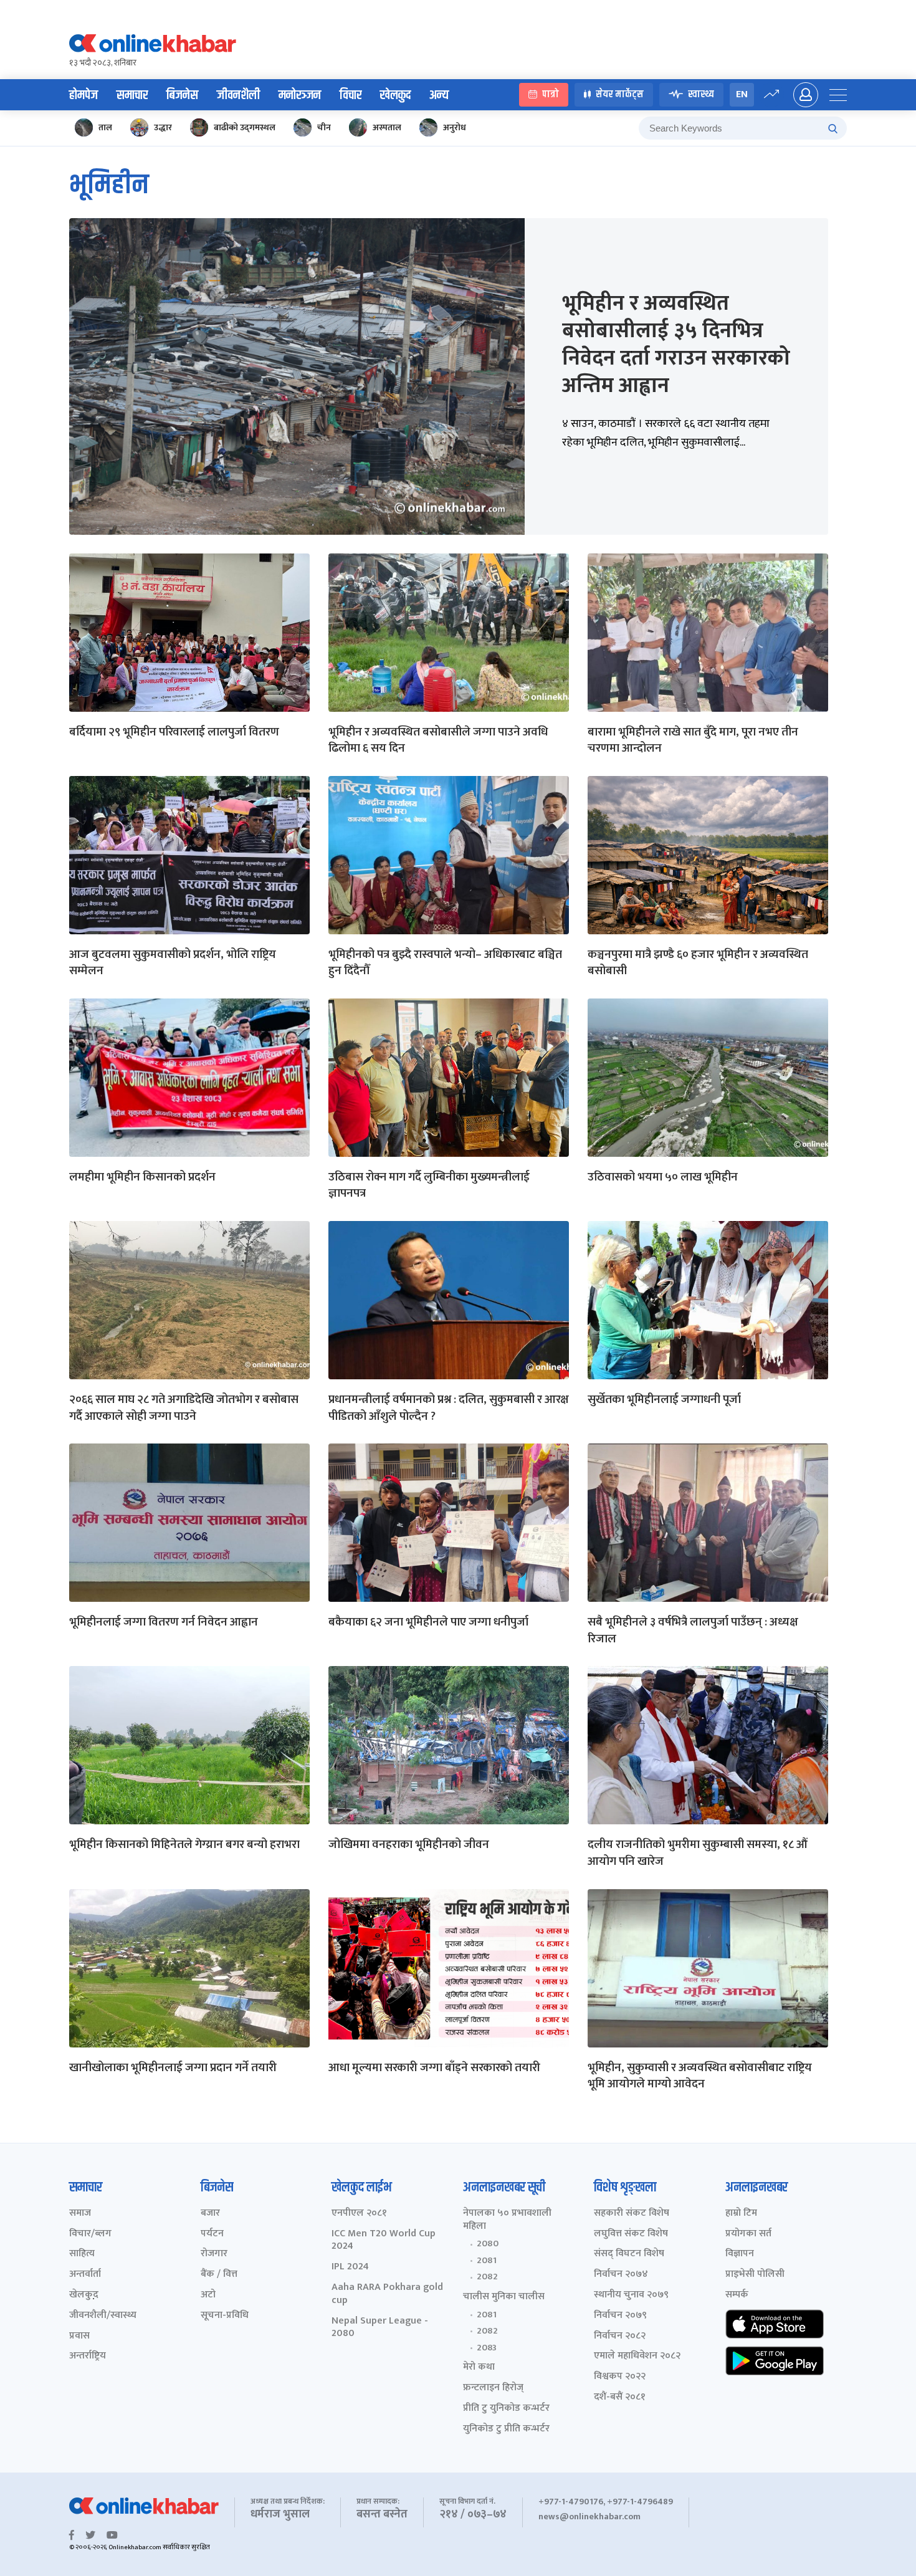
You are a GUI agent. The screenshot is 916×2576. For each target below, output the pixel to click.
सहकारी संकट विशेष (632, 2214)
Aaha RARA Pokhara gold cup (387, 2294)
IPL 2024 (350, 2267)
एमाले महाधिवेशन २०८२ (637, 2356)
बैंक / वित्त (219, 2275)
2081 (487, 2261)
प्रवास (79, 2336)
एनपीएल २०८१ (359, 2214)
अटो (208, 2295)
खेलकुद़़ (84, 2295)
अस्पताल (387, 127)
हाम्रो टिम (741, 2214)
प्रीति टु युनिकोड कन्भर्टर (506, 2409)
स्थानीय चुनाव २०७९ (631, 2295)
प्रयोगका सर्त (748, 2234)
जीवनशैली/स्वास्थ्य (103, 2316)
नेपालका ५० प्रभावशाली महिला (507, 2220)
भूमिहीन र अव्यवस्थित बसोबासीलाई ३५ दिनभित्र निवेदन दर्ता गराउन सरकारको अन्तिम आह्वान (676, 345)
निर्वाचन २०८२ (620, 2336)
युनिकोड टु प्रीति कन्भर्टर (506, 2429)
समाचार (132, 95)
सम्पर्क (737, 2295)
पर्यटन (212, 2234)
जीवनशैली (238, 95)
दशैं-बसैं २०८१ (620, 2397)
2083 (487, 2348)
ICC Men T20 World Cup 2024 (384, 2241)
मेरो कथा (479, 2368)
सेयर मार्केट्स (620, 95)
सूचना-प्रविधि (225, 2316)
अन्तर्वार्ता (85, 2275)
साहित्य (82, 2254)
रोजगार (214, 2254)
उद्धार (163, 127)
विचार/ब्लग (90, 2234)
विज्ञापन (740, 2254)
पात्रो (551, 95)
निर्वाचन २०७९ (620, 2316)
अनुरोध (455, 127)
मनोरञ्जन (300, 95)
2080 (488, 2244)
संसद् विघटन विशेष (629, 2254)
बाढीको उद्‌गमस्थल (245, 127)
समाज (80, 2214)
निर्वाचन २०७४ (621, 2275)
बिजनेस (182, 95)
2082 (487, 2277)
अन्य (439, 95)
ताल (105, 127)
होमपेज (83, 95)
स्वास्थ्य (701, 95)
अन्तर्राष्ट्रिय (88, 2356)
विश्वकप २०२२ (620, 2377)
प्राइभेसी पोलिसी (755, 2275)
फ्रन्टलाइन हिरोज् (493, 2388)
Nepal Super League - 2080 (380, 2328)
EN (742, 94)
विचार (351, 95)
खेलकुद (395, 95)
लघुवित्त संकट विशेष (631, 2234)
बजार (210, 2214)
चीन (324, 127)
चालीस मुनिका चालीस (504, 2297)
